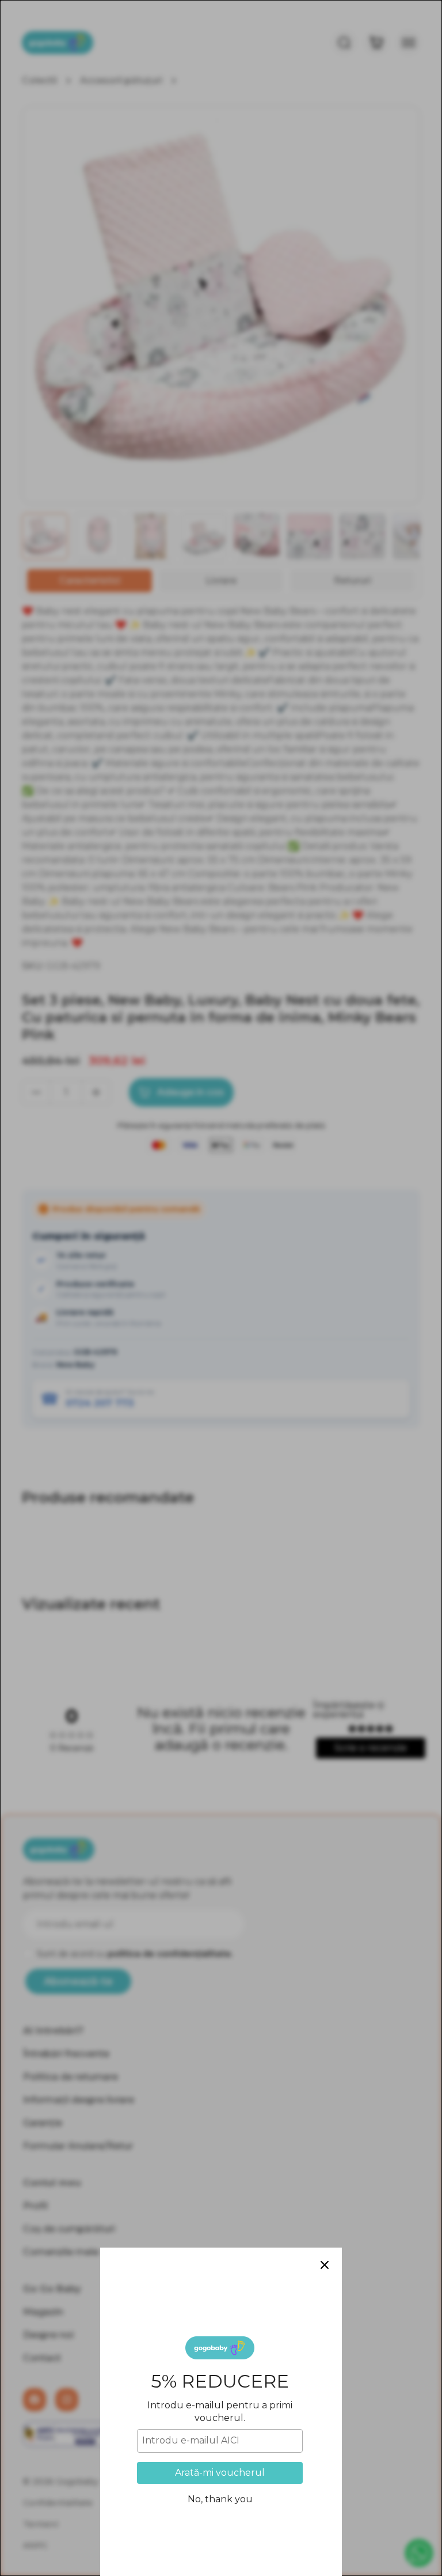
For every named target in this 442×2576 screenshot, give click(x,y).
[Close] (325, 2265)
